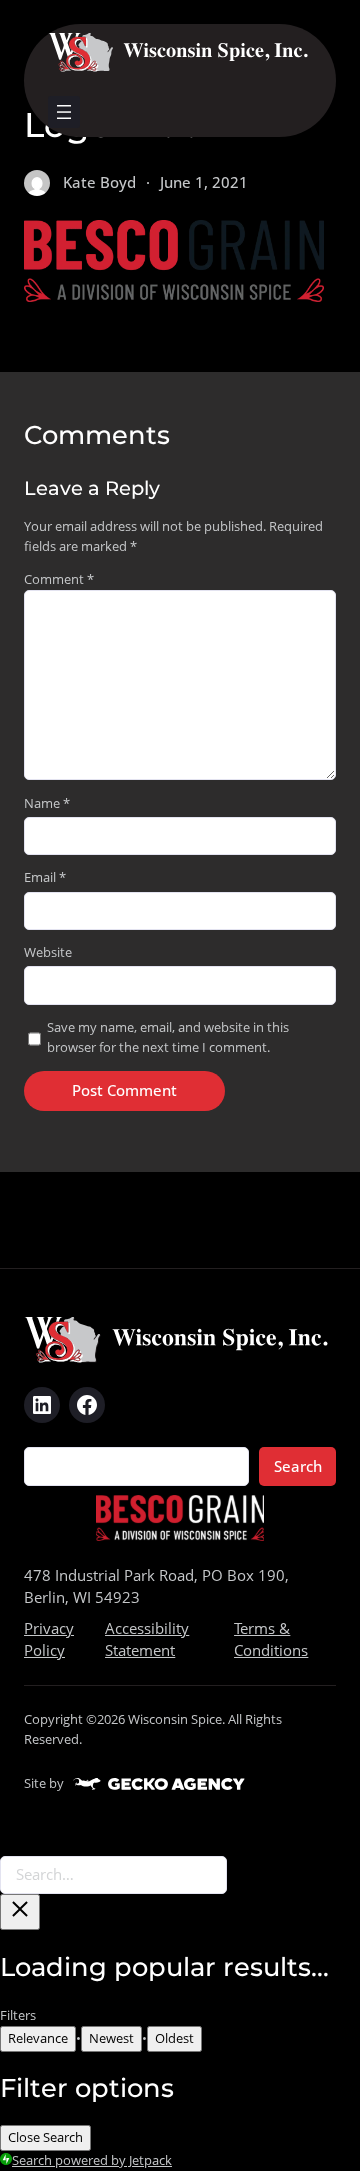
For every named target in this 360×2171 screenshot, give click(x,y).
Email (45, 877)
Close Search (45, 2137)
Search (298, 1466)
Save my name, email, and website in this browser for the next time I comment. (168, 1037)
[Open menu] (64, 112)
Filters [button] (42, 2015)
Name (47, 803)
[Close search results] (20, 1912)
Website (48, 952)
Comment (59, 579)
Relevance (38, 2038)
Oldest (174, 2038)
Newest (111, 2038)
